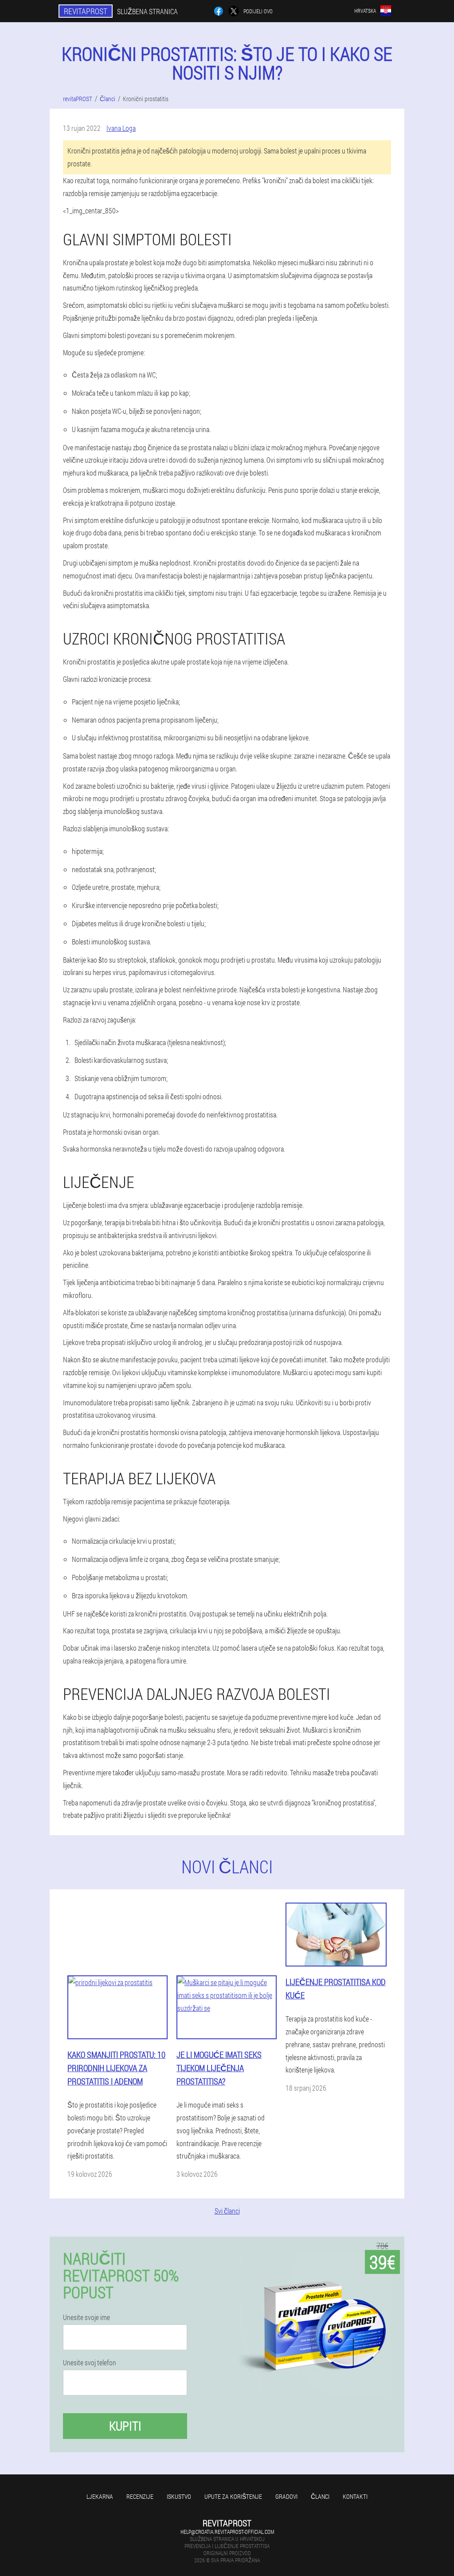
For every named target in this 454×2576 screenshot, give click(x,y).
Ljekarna (100, 2496)
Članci (320, 2496)
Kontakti (355, 2496)
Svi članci (227, 2211)
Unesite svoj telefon (90, 2363)
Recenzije (140, 2496)
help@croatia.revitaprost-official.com (227, 2532)
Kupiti (125, 2426)
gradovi (286, 2496)
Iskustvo (179, 2496)
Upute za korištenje (233, 2496)
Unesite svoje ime (86, 2317)
